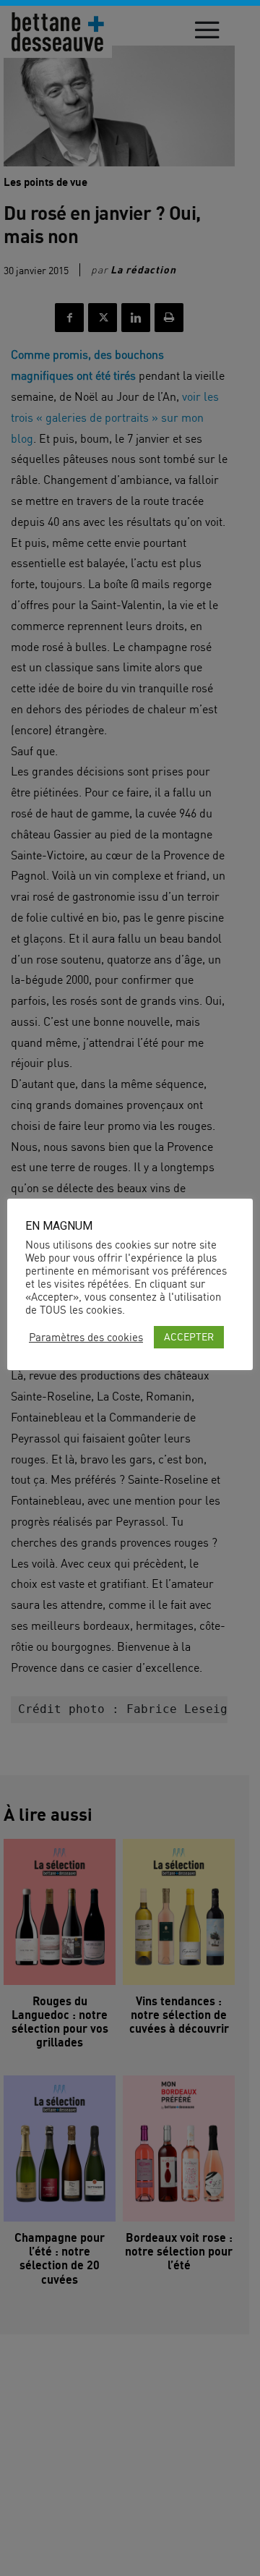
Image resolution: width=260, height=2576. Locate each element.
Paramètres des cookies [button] (86, 1338)
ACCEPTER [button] (189, 1336)
